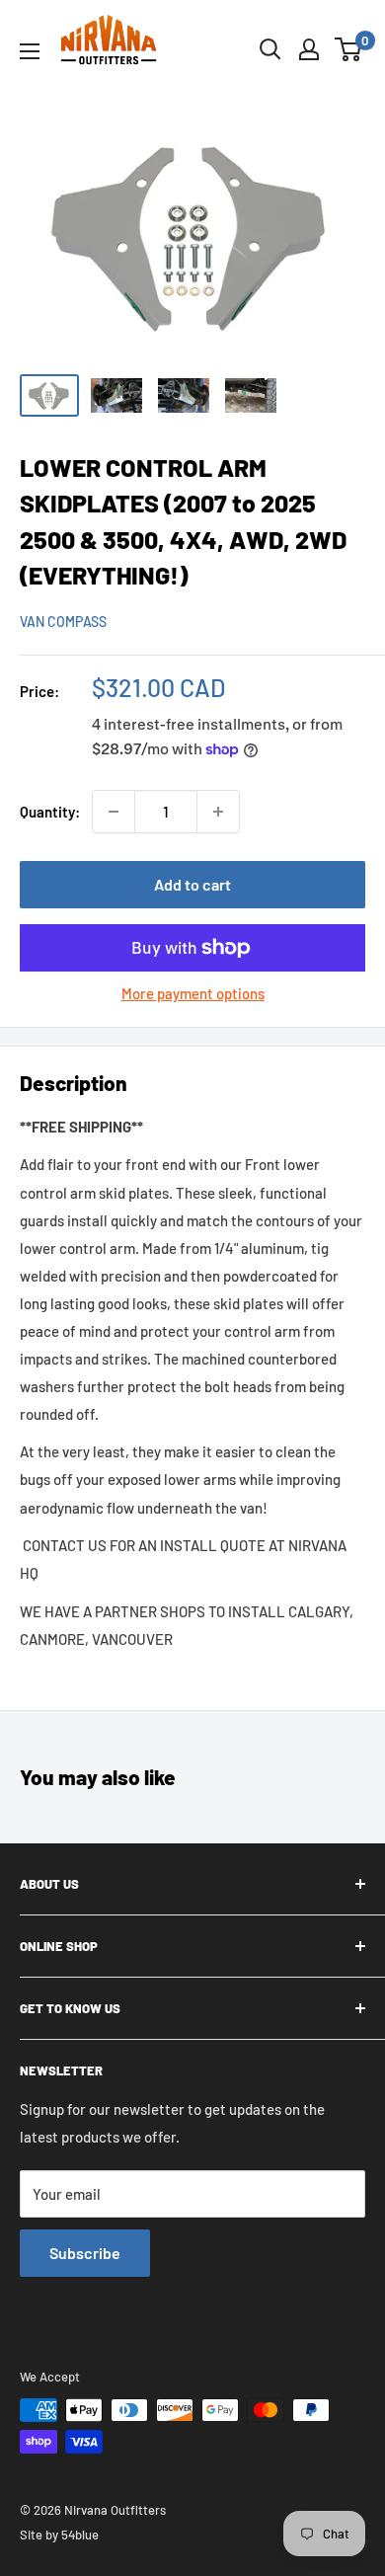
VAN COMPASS (63, 622)
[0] (349, 49)
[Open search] (270, 49)
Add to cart (192, 884)
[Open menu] (30, 51)
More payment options (193, 993)
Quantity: (50, 812)
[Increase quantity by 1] (218, 812)
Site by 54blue (59, 2535)
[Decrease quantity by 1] (114, 812)
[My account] (309, 49)
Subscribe (85, 2253)
